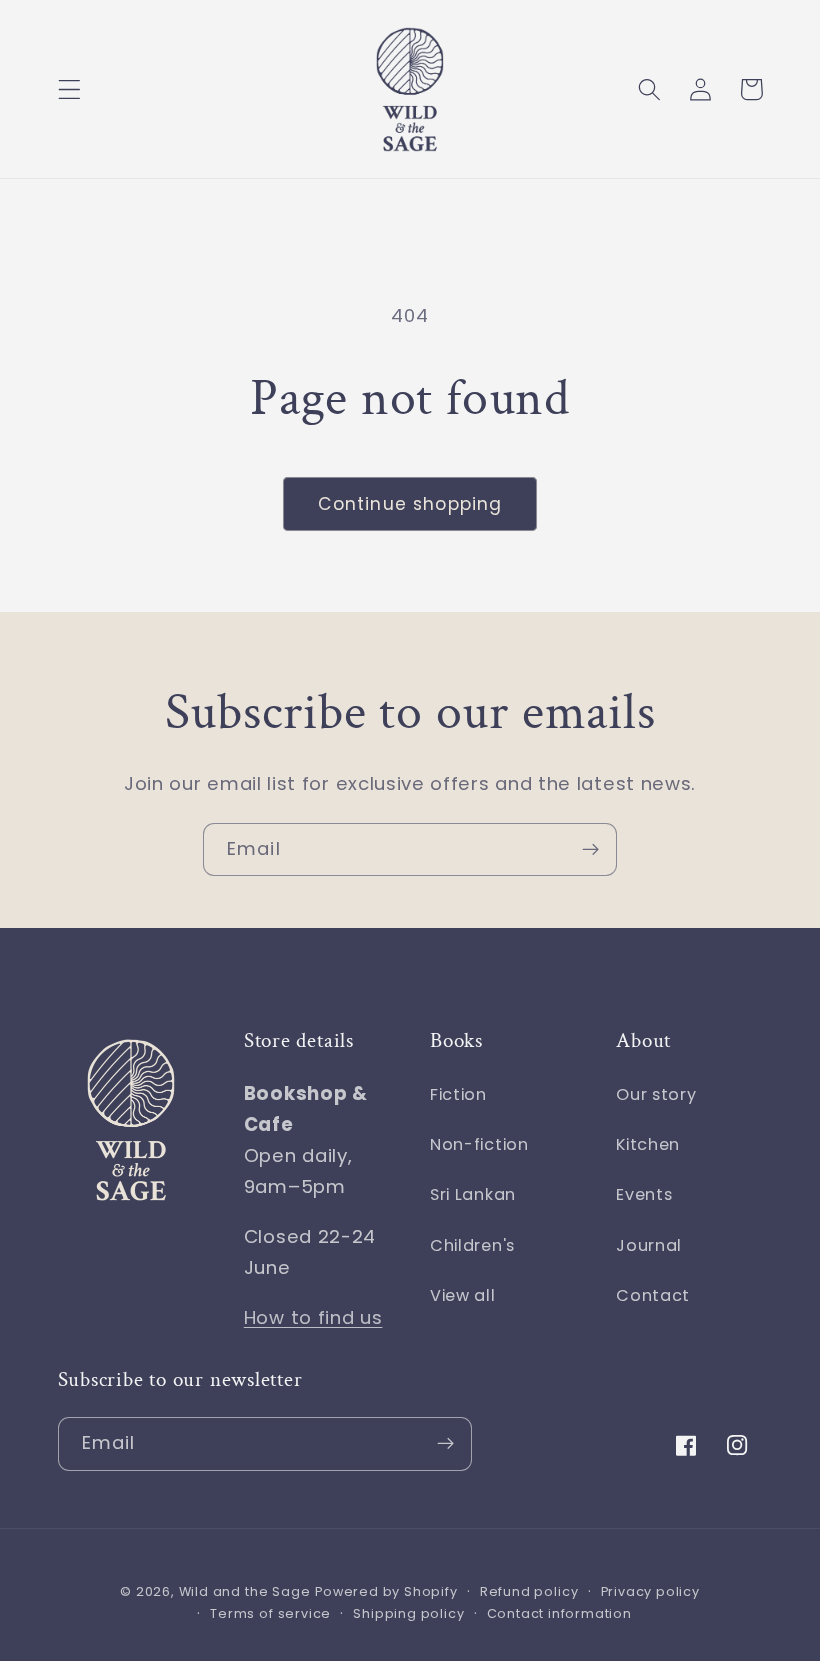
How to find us (313, 1317)
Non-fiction (479, 1144)
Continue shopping (410, 504)
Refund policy (529, 1591)
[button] (69, 89)
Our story (656, 1094)
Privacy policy (650, 1591)
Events (644, 1194)
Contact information (559, 1613)
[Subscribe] (590, 850)
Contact (653, 1295)
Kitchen (648, 1144)
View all (463, 1295)
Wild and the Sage (245, 1591)
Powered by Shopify (386, 1591)
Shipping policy (408, 1613)
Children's (472, 1245)
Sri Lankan (473, 1194)
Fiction (458, 1094)
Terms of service (270, 1613)
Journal (649, 1245)
